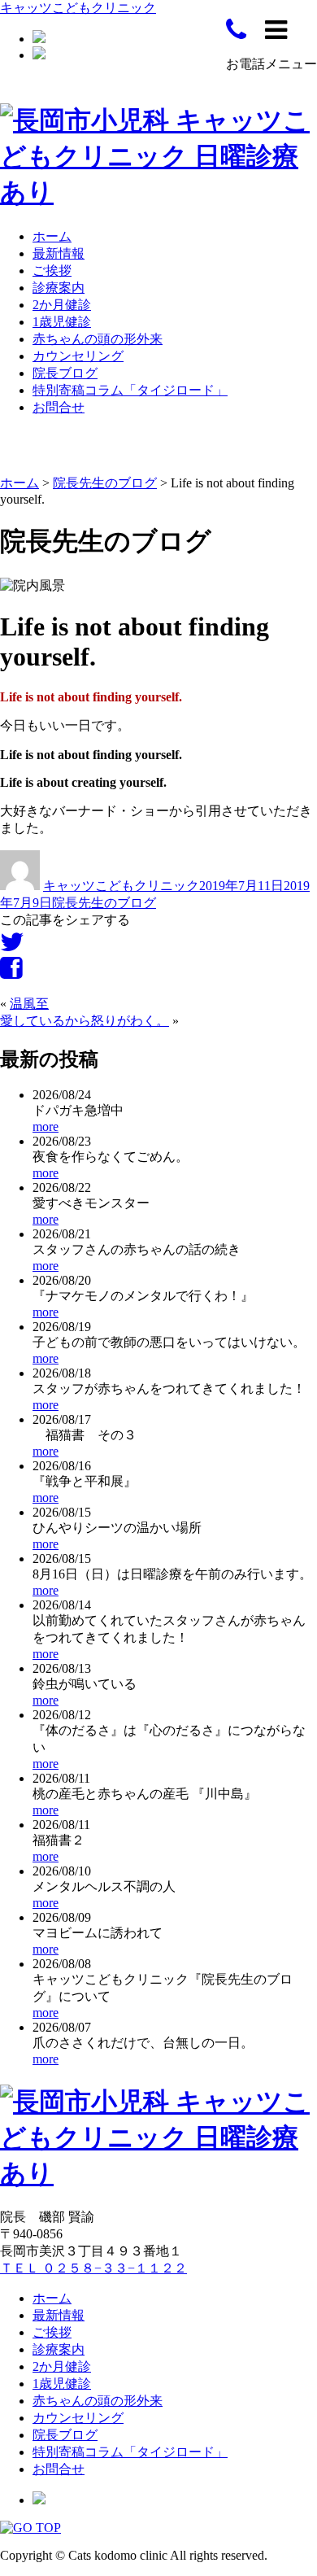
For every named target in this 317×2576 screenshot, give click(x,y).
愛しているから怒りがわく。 (85, 1021)
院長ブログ (65, 373)
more (46, 1126)
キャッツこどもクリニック (78, 8)
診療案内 (59, 288)
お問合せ (59, 407)
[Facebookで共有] (11, 973)
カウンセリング (78, 356)
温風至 (29, 1004)
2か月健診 (62, 305)
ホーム (52, 236)
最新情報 (59, 253)
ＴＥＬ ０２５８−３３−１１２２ (93, 2268)
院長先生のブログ (104, 903)
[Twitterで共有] (12, 947)
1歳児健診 (62, 322)
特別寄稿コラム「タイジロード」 (130, 390)
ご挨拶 (52, 271)
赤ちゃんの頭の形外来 (98, 339)
